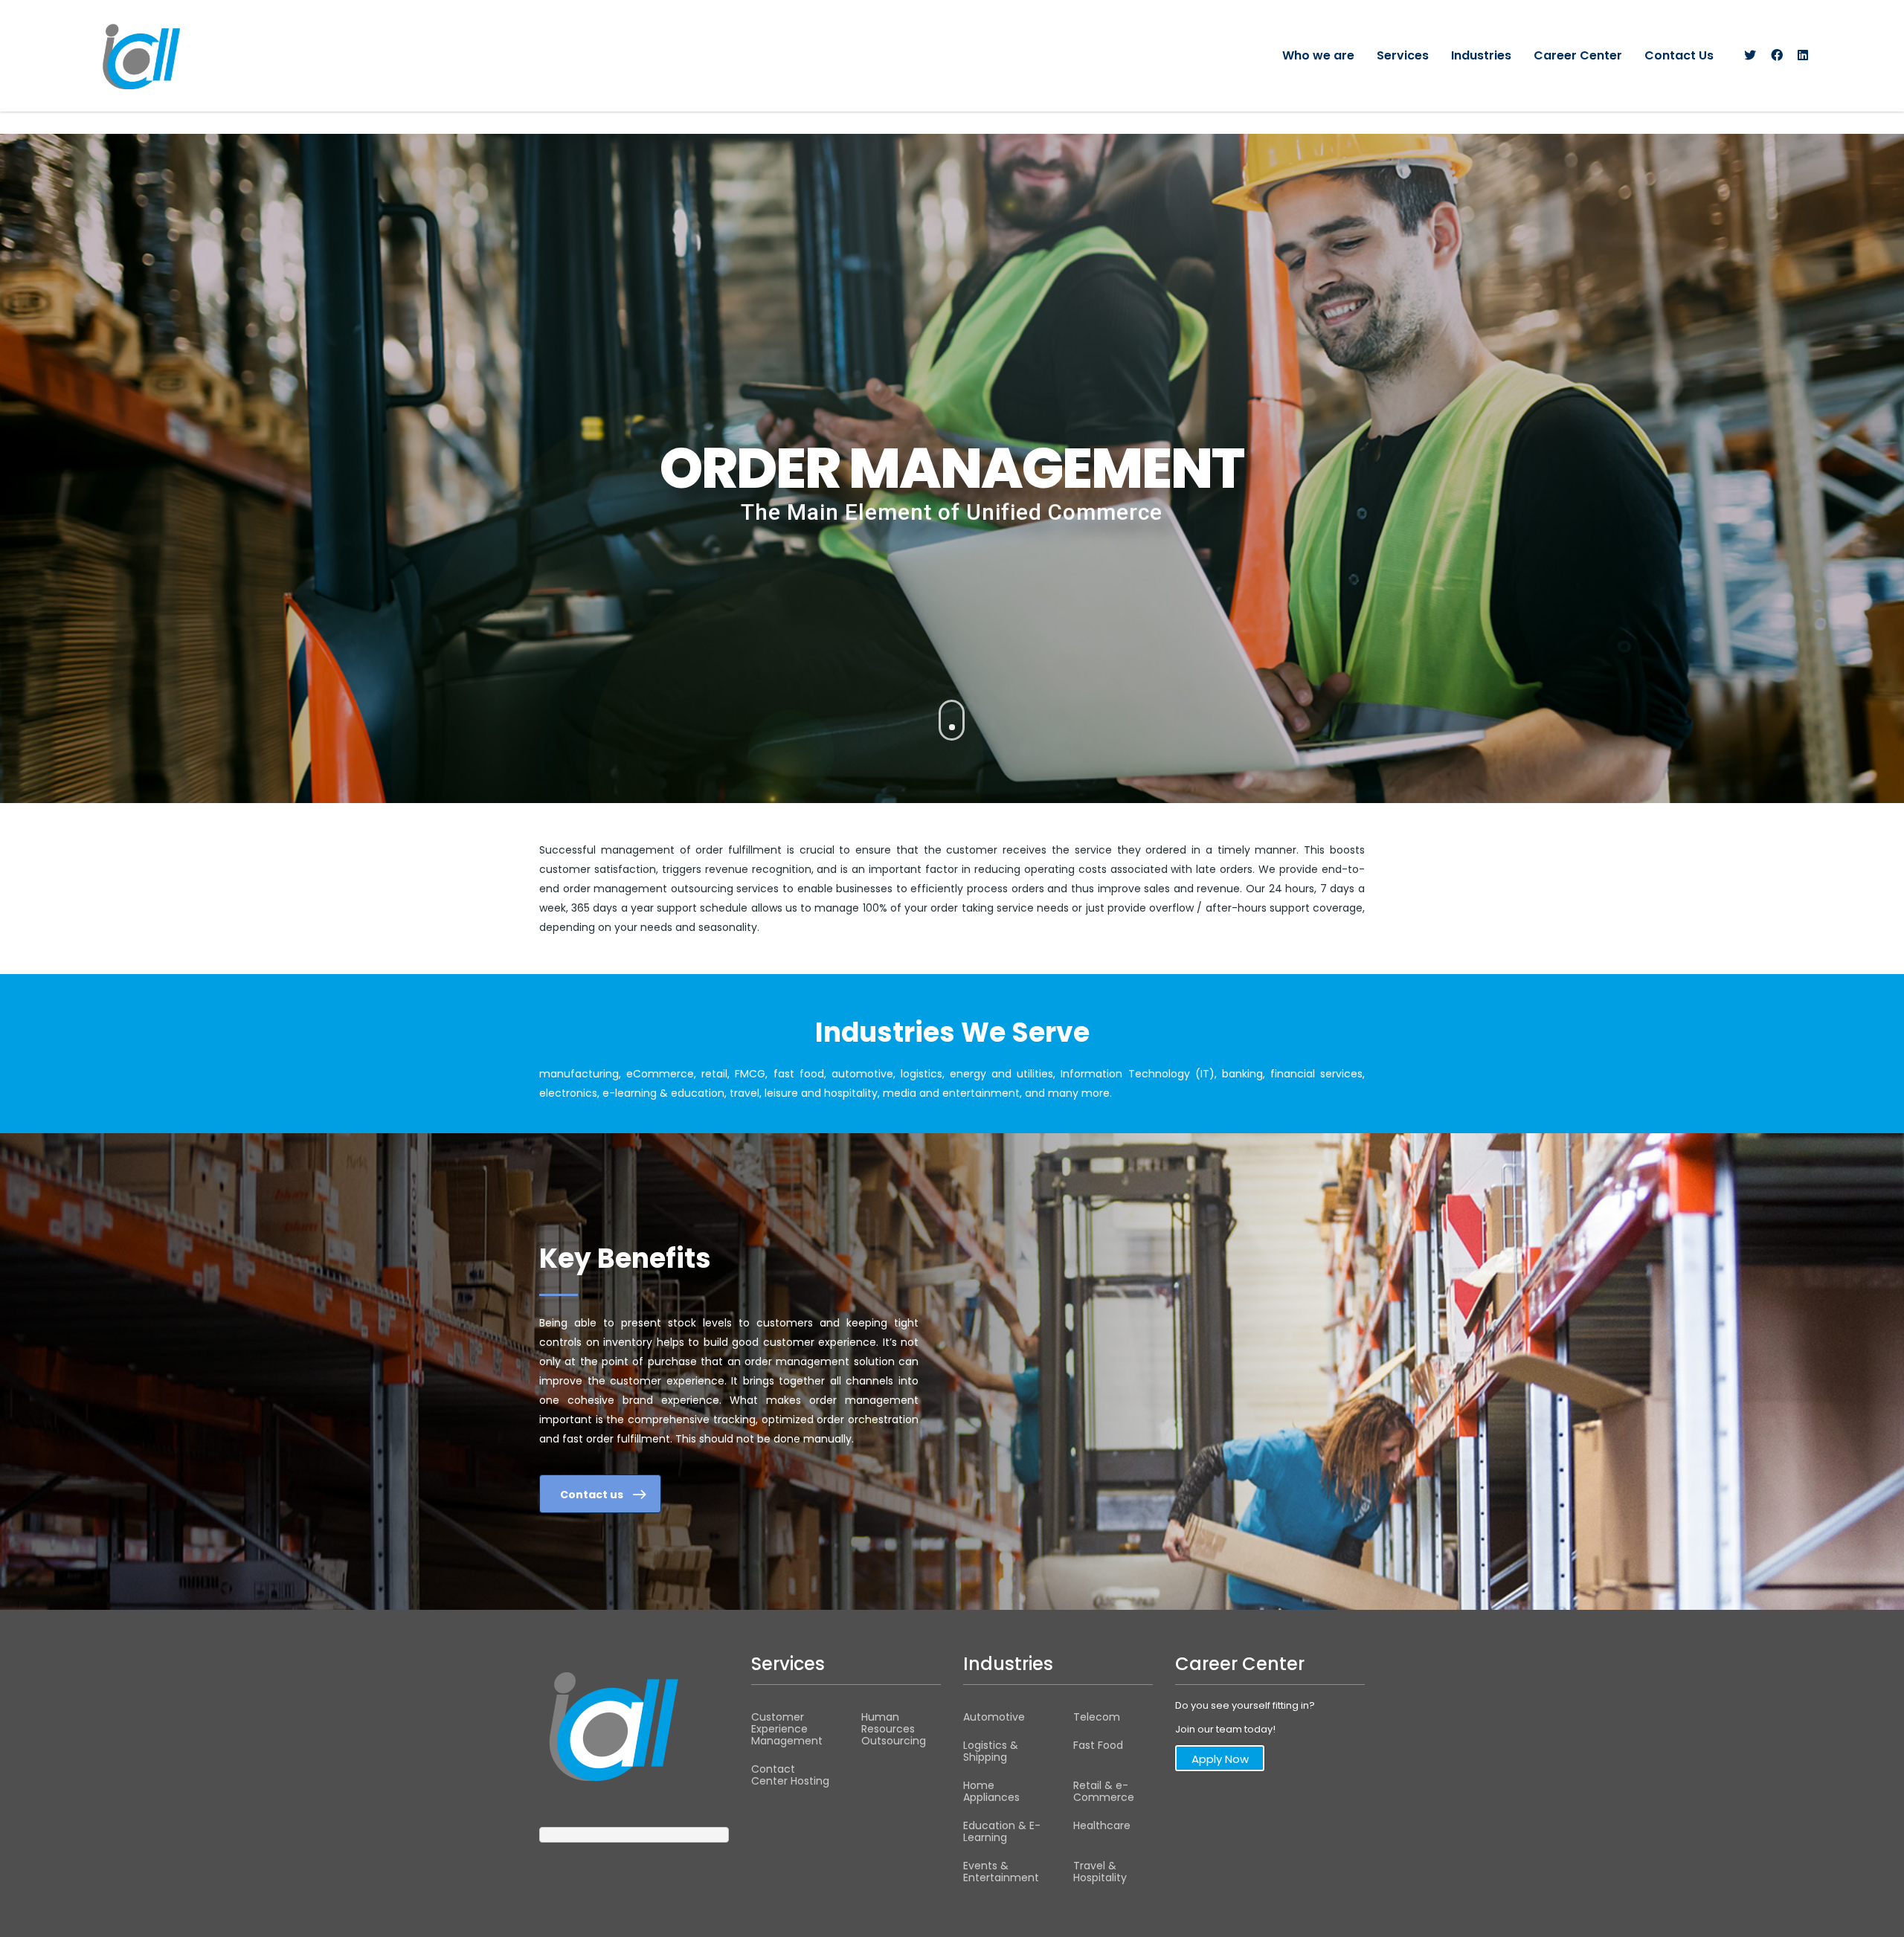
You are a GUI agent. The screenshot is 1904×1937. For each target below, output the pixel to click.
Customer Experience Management (787, 1729)
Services (1403, 55)
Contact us (592, 1495)
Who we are (1318, 55)
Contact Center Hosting (790, 1775)
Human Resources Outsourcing (894, 1729)
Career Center (1578, 55)
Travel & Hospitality (1100, 1872)
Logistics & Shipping (991, 1751)
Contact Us (1679, 55)
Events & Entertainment (1001, 1872)
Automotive (994, 1717)
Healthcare (1102, 1825)
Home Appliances (991, 1791)
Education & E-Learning (1002, 1831)
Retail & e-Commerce (1104, 1791)
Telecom (1097, 1717)
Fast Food (1098, 1745)
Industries (1481, 55)
